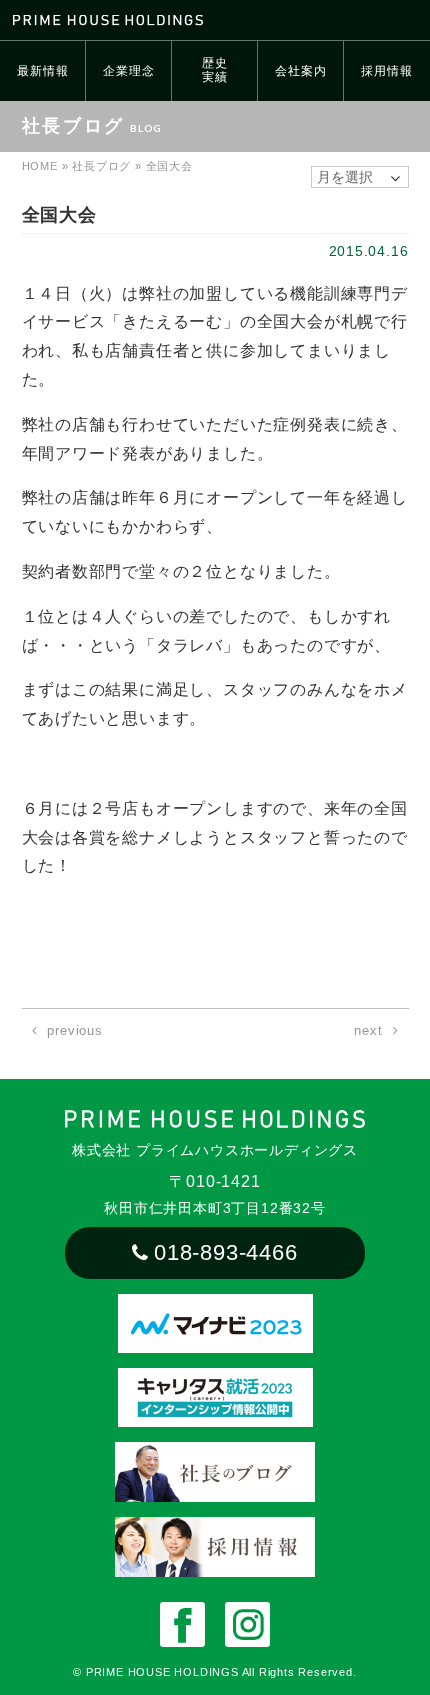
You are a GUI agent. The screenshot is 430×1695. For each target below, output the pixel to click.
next (368, 1030)
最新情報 (42, 71)
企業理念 (128, 71)
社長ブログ (101, 166)
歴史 (215, 70)
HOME (40, 166)
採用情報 (386, 71)
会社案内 (300, 71)
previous (74, 1030)
